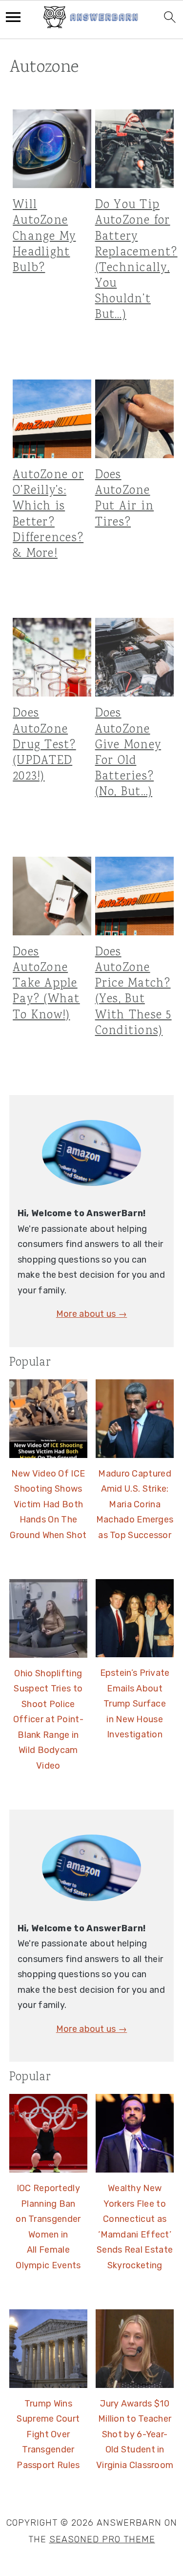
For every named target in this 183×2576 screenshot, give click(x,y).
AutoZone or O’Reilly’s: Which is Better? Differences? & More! (48, 515)
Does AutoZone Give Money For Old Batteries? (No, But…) (128, 753)
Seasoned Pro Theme (102, 2539)
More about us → (92, 1314)
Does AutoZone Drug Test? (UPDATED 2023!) (44, 745)
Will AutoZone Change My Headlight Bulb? (44, 237)
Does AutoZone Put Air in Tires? (125, 499)
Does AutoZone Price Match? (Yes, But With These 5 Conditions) (133, 992)
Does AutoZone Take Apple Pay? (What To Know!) (46, 984)
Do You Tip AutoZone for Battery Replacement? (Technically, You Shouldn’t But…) (136, 260)
